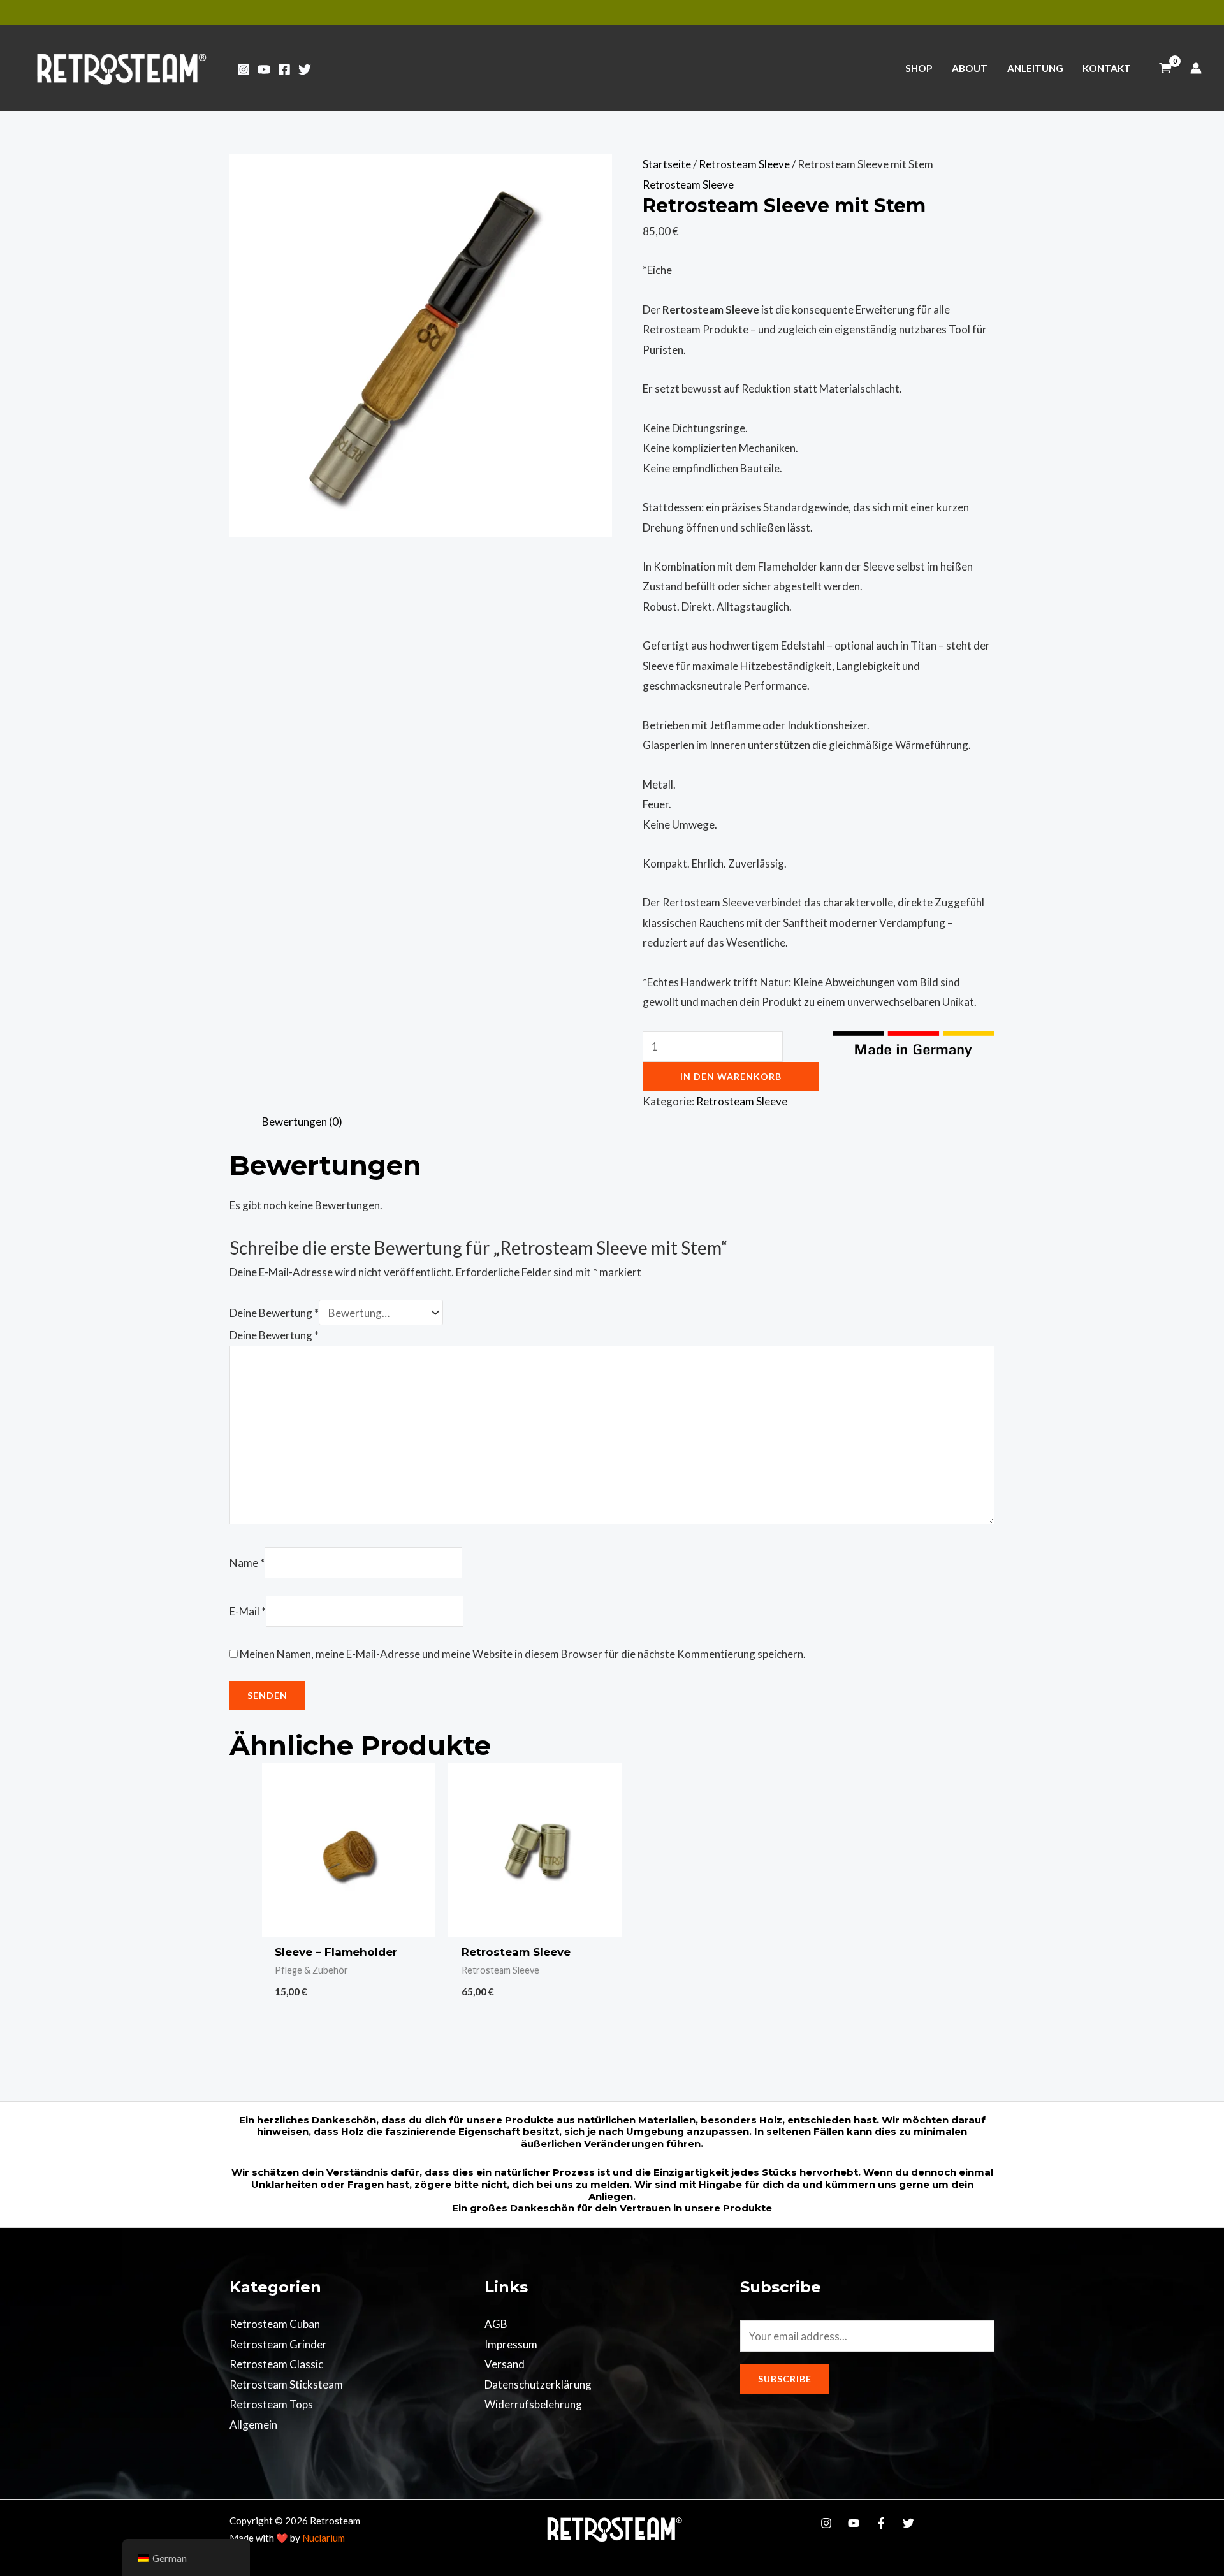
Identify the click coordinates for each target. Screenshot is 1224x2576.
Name (247, 1563)
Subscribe (785, 2379)
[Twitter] (305, 69)
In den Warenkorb (731, 1076)
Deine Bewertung (274, 1313)
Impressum (511, 2344)
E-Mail (248, 1611)
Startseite (667, 164)
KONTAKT (1107, 68)
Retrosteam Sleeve (744, 164)
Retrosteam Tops (271, 2404)
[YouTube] (264, 69)
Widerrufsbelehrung (533, 2404)
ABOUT (970, 68)
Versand (505, 2364)
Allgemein (253, 2425)
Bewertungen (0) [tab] (302, 1122)
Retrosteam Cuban (275, 2324)
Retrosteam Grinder (278, 2344)
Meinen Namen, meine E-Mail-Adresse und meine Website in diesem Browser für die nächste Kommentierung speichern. (523, 1654)
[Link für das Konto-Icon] (1196, 68)
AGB (496, 2324)
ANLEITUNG (1035, 68)
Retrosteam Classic (276, 2364)
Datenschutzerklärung (538, 2384)
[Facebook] (284, 69)
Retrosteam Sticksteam (286, 2384)
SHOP (919, 68)
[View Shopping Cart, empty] (1165, 68)
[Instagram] (244, 69)
